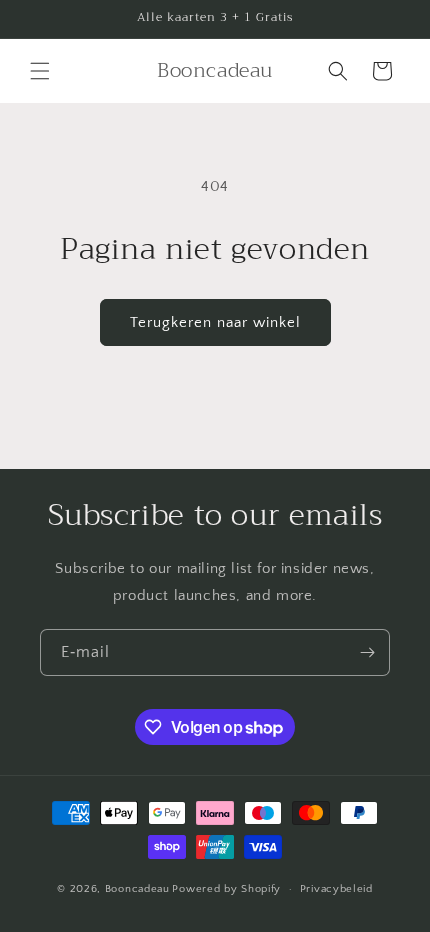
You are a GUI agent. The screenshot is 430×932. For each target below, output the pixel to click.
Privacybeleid (336, 889)
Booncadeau (137, 889)
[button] (40, 71)
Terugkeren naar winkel (215, 322)
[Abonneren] (367, 652)
